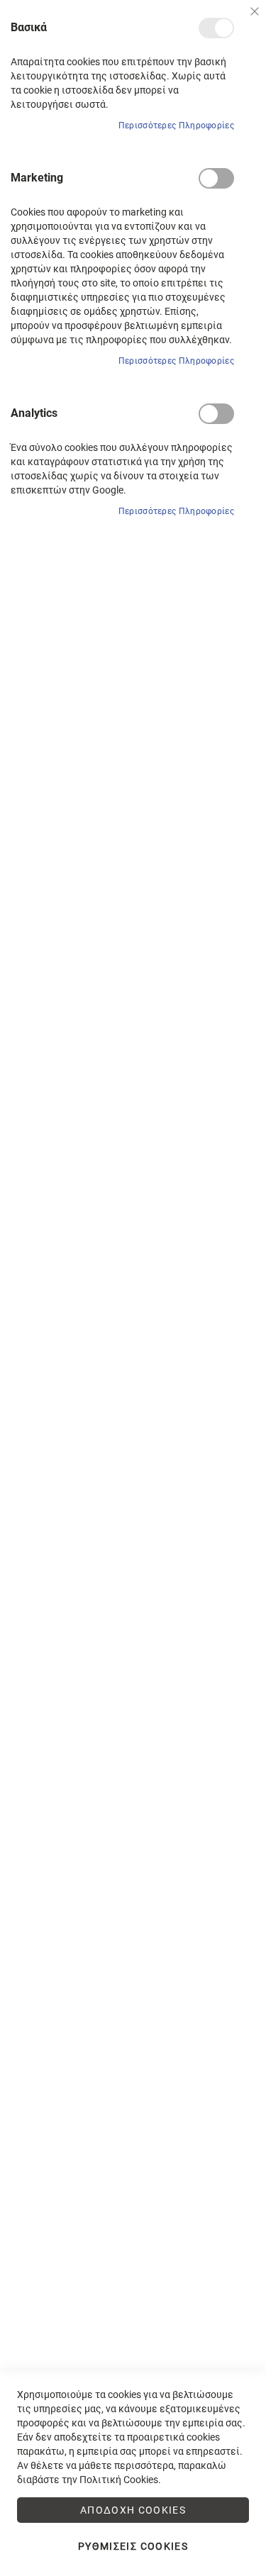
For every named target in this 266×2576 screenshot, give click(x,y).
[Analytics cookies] (216, 414)
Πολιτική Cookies (119, 2480)
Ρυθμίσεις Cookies (133, 2546)
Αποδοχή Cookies (133, 2510)
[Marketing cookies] (216, 178)
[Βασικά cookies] (216, 28)
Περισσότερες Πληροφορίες (176, 126)
